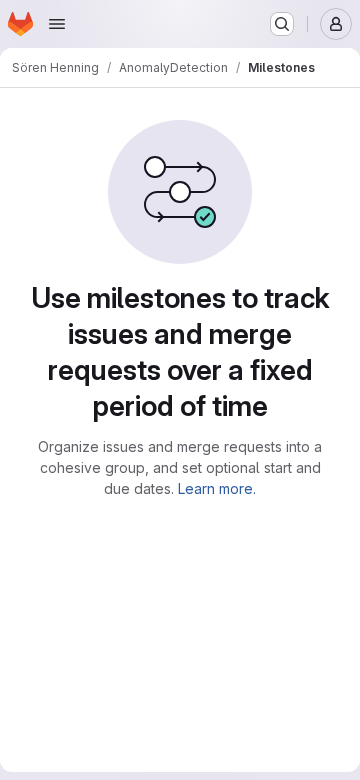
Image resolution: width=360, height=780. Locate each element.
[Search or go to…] (282, 24)
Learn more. (217, 488)
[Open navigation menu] (57, 24)
